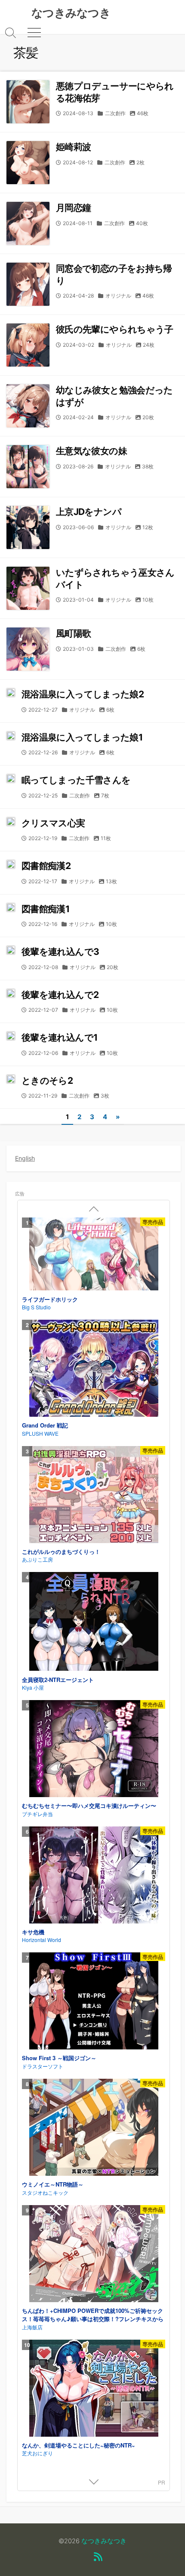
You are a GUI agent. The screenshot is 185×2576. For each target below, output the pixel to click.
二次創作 (115, 113)
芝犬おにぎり (37, 2453)
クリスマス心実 (53, 823)
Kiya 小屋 (33, 1687)
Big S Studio (36, 1307)
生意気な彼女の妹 (91, 451)
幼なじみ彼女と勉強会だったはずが (114, 396)
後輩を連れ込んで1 (59, 1037)
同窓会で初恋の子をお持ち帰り (114, 274)
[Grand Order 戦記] (94, 1369)
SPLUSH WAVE (40, 1433)
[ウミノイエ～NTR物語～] (94, 2128)
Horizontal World (42, 1940)
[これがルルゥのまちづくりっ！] (94, 1496)
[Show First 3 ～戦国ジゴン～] (94, 2002)
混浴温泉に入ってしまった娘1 (82, 737)
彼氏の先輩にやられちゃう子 (115, 329)
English (25, 1158)
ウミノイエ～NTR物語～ (53, 2184)
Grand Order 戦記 (45, 1425)
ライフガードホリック (50, 1299)
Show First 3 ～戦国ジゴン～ (59, 2058)
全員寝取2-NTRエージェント (58, 1680)
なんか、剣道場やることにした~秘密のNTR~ (79, 2445)
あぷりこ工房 (37, 1559)
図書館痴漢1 (45, 909)
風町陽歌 (73, 633)
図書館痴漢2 (46, 866)
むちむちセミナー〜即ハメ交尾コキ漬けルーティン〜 (89, 1806)
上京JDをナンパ (89, 512)
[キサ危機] (94, 1876)
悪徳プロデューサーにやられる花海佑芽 (115, 92)
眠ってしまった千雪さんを (76, 780)
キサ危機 (33, 1932)
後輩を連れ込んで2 (60, 995)
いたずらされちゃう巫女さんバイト (115, 578)
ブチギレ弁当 (37, 1814)
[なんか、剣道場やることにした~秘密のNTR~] (94, 2389)
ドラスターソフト (43, 2066)
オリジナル (118, 296)
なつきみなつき (104, 2541)
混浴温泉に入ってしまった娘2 (83, 694)
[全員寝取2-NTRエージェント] (94, 1622)
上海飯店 (32, 2327)
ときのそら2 (47, 1081)
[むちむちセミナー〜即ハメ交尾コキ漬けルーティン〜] (94, 1750)
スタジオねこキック (45, 2192)
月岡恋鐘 (73, 208)
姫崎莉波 (73, 147)
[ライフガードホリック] (94, 1255)
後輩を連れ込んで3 (60, 952)
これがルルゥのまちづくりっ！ (61, 1552)
